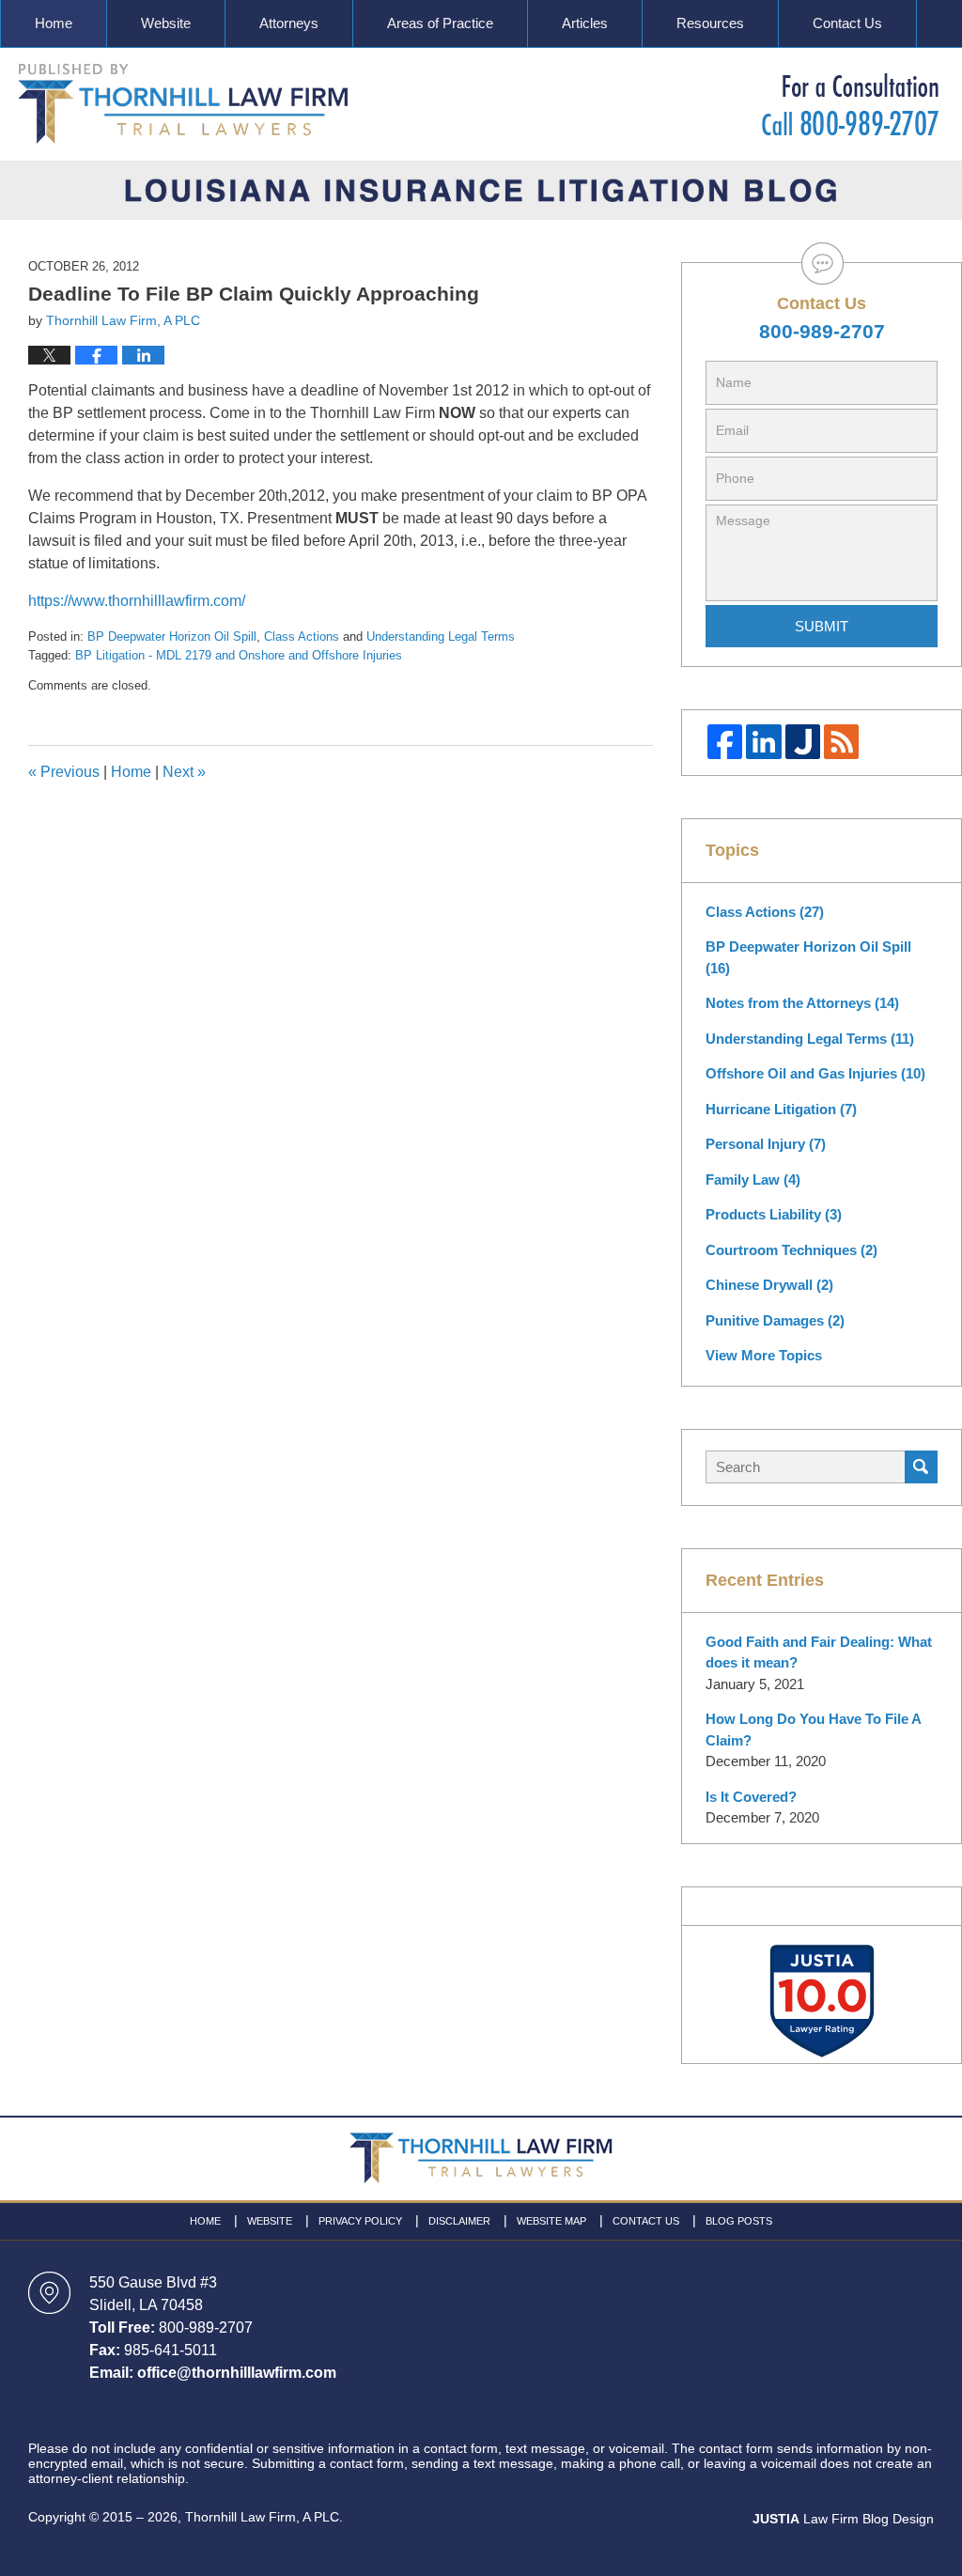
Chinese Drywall (769, 1285)
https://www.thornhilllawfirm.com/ (137, 601)
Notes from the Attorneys (802, 1003)
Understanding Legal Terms (441, 636)
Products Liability (774, 1214)
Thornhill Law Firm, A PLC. (264, 2517)
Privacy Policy (360, 2221)
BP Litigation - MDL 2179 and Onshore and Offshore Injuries (239, 655)
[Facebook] (725, 742)
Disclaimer (459, 2221)
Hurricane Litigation (781, 1109)
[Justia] (803, 742)
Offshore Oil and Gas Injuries (815, 1073)
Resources (710, 23)
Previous (64, 772)
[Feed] (841, 742)
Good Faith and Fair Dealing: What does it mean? (819, 1653)
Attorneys (289, 23)
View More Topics (764, 1355)
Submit (822, 626)
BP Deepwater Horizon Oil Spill (172, 636)
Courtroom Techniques (791, 1250)
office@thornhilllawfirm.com (237, 2373)
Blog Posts (739, 2221)
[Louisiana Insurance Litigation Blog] (481, 190)
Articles (585, 23)
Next (184, 772)
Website (166, 23)
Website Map (551, 2221)
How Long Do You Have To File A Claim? (813, 1730)
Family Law (753, 1179)
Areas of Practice (440, 23)
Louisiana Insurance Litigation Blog (184, 104)
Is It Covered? (751, 1797)
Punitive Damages (775, 1320)
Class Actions (302, 636)
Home (54, 23)
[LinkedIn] (763, 742)
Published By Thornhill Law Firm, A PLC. (850, 104)
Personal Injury (766, 1144)
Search (921, 1467)
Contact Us (847, 23)
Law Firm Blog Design (843, 2519)
